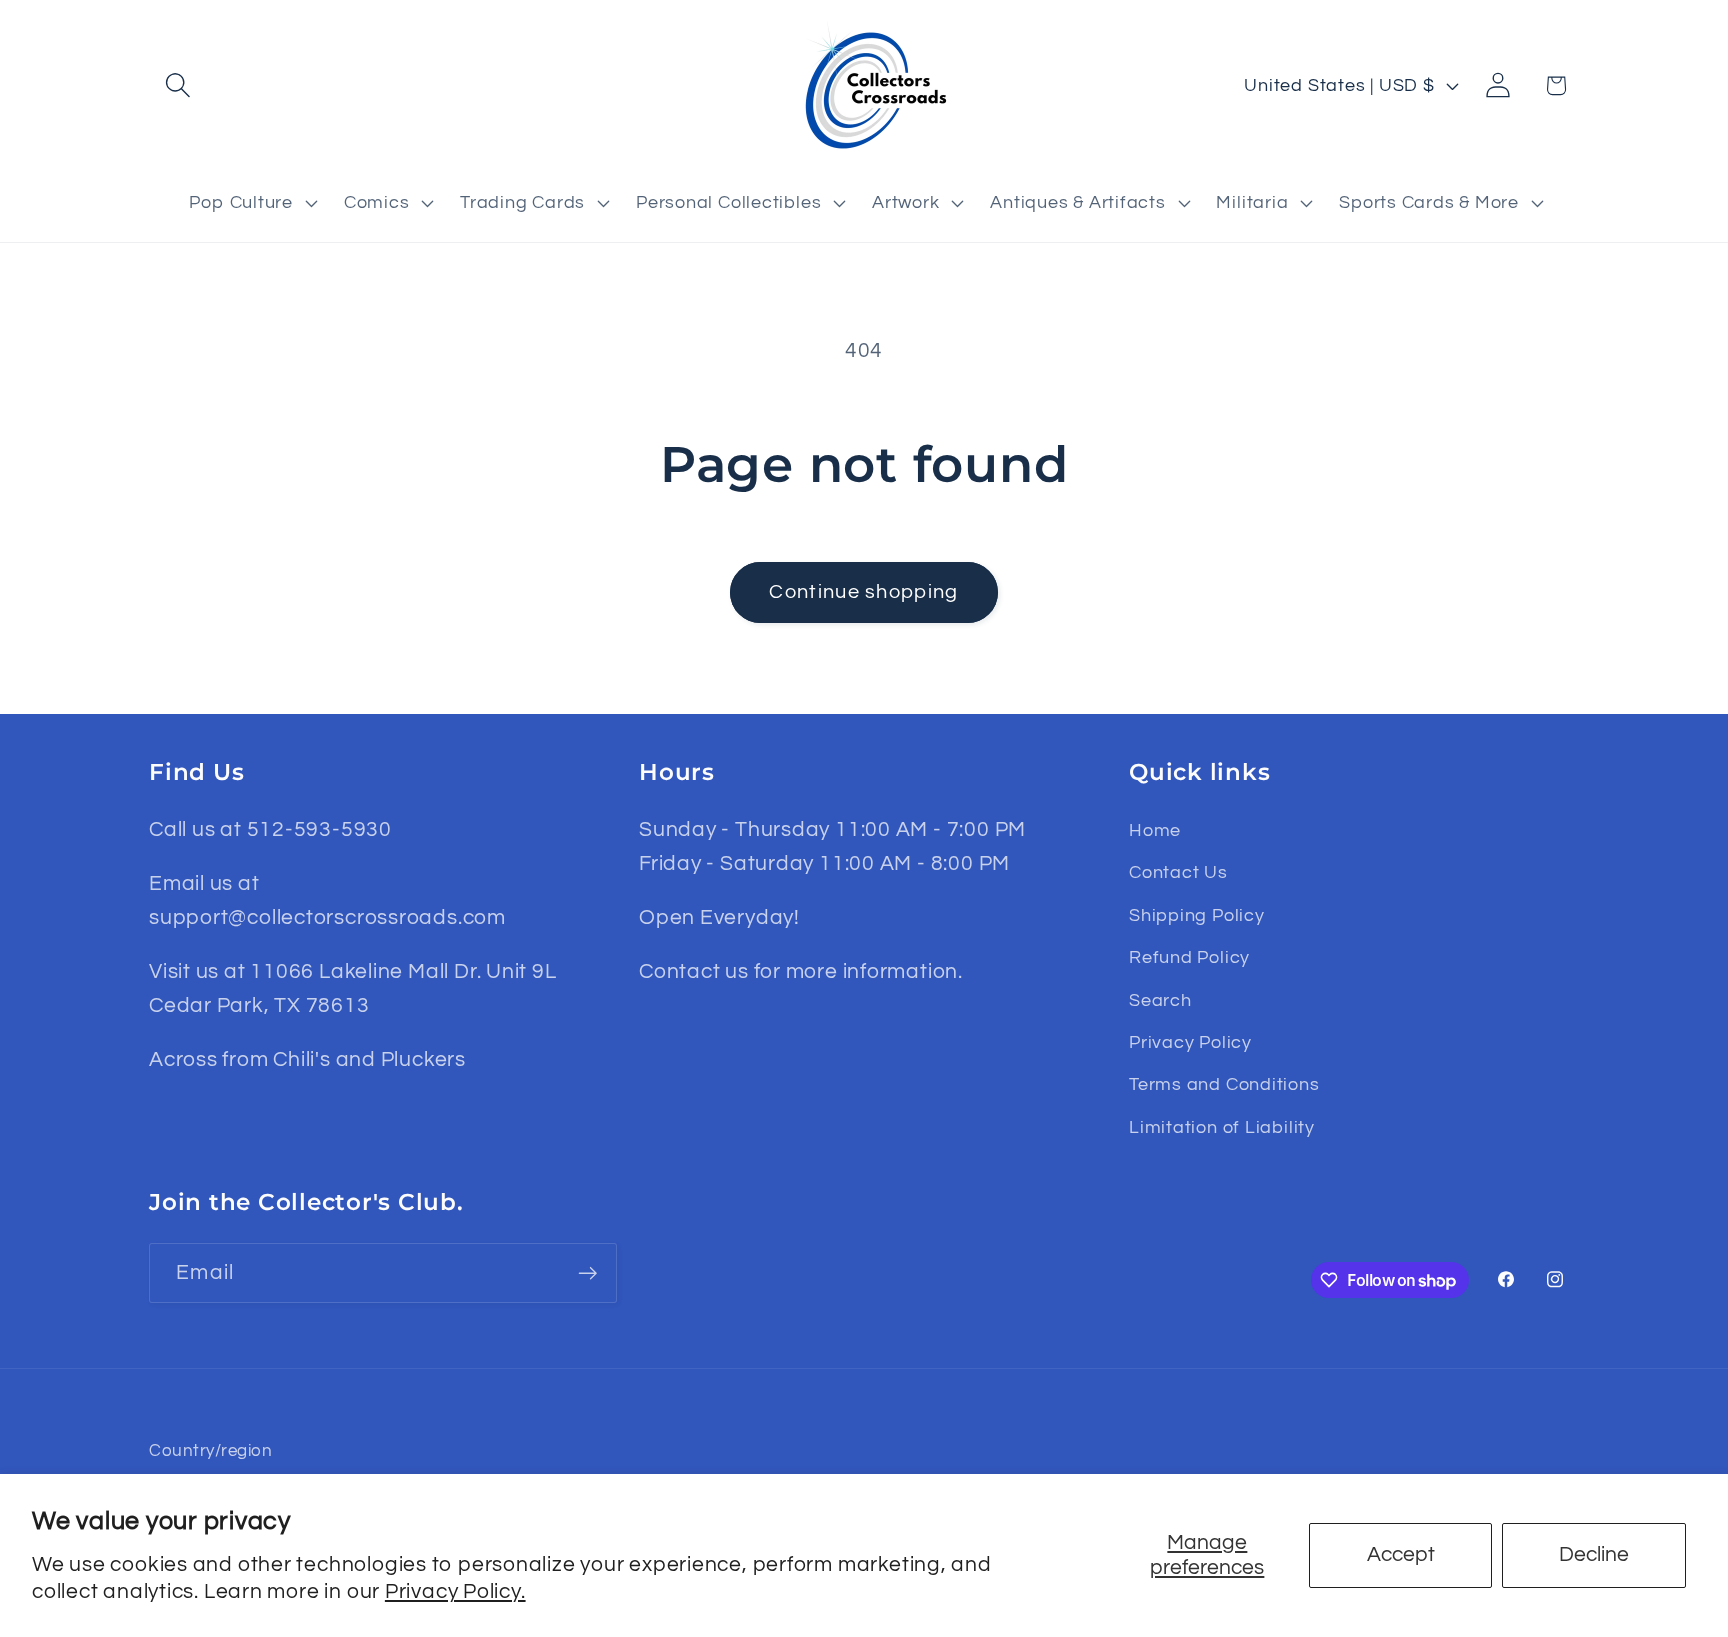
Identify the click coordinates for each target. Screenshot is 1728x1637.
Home (1155, 830)
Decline (1594, 1554)
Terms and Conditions (1224, 1084)
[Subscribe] (587, 1273)
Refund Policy (1189, 957)
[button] (177, 85)
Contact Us (1178, 872)
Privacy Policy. (455, 1591)
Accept (1401, 1554)
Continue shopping (863, 592)
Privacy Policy (1190, 1042)
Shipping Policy (1197, 915)
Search (1160, 1000)
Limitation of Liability (1222, 1127)
